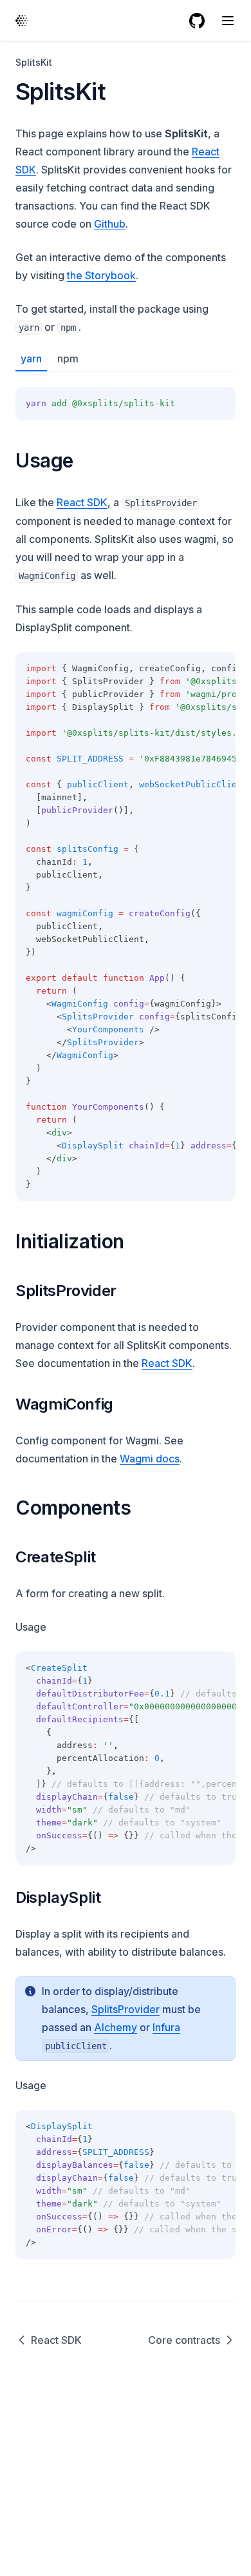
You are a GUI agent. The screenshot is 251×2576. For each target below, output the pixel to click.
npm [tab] (68, 359)
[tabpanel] (126, 396)
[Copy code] (219, 404)
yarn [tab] (31, 359)
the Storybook (101, 275)
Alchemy (116, 2027)
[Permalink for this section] (85, 460)
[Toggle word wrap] (197, 404)
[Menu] (228, 21)
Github (110, 224)
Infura (166, 2027)
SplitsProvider (126, 2009)
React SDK (82, 502)
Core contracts (184, 2340)
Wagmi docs (150, 1459)
